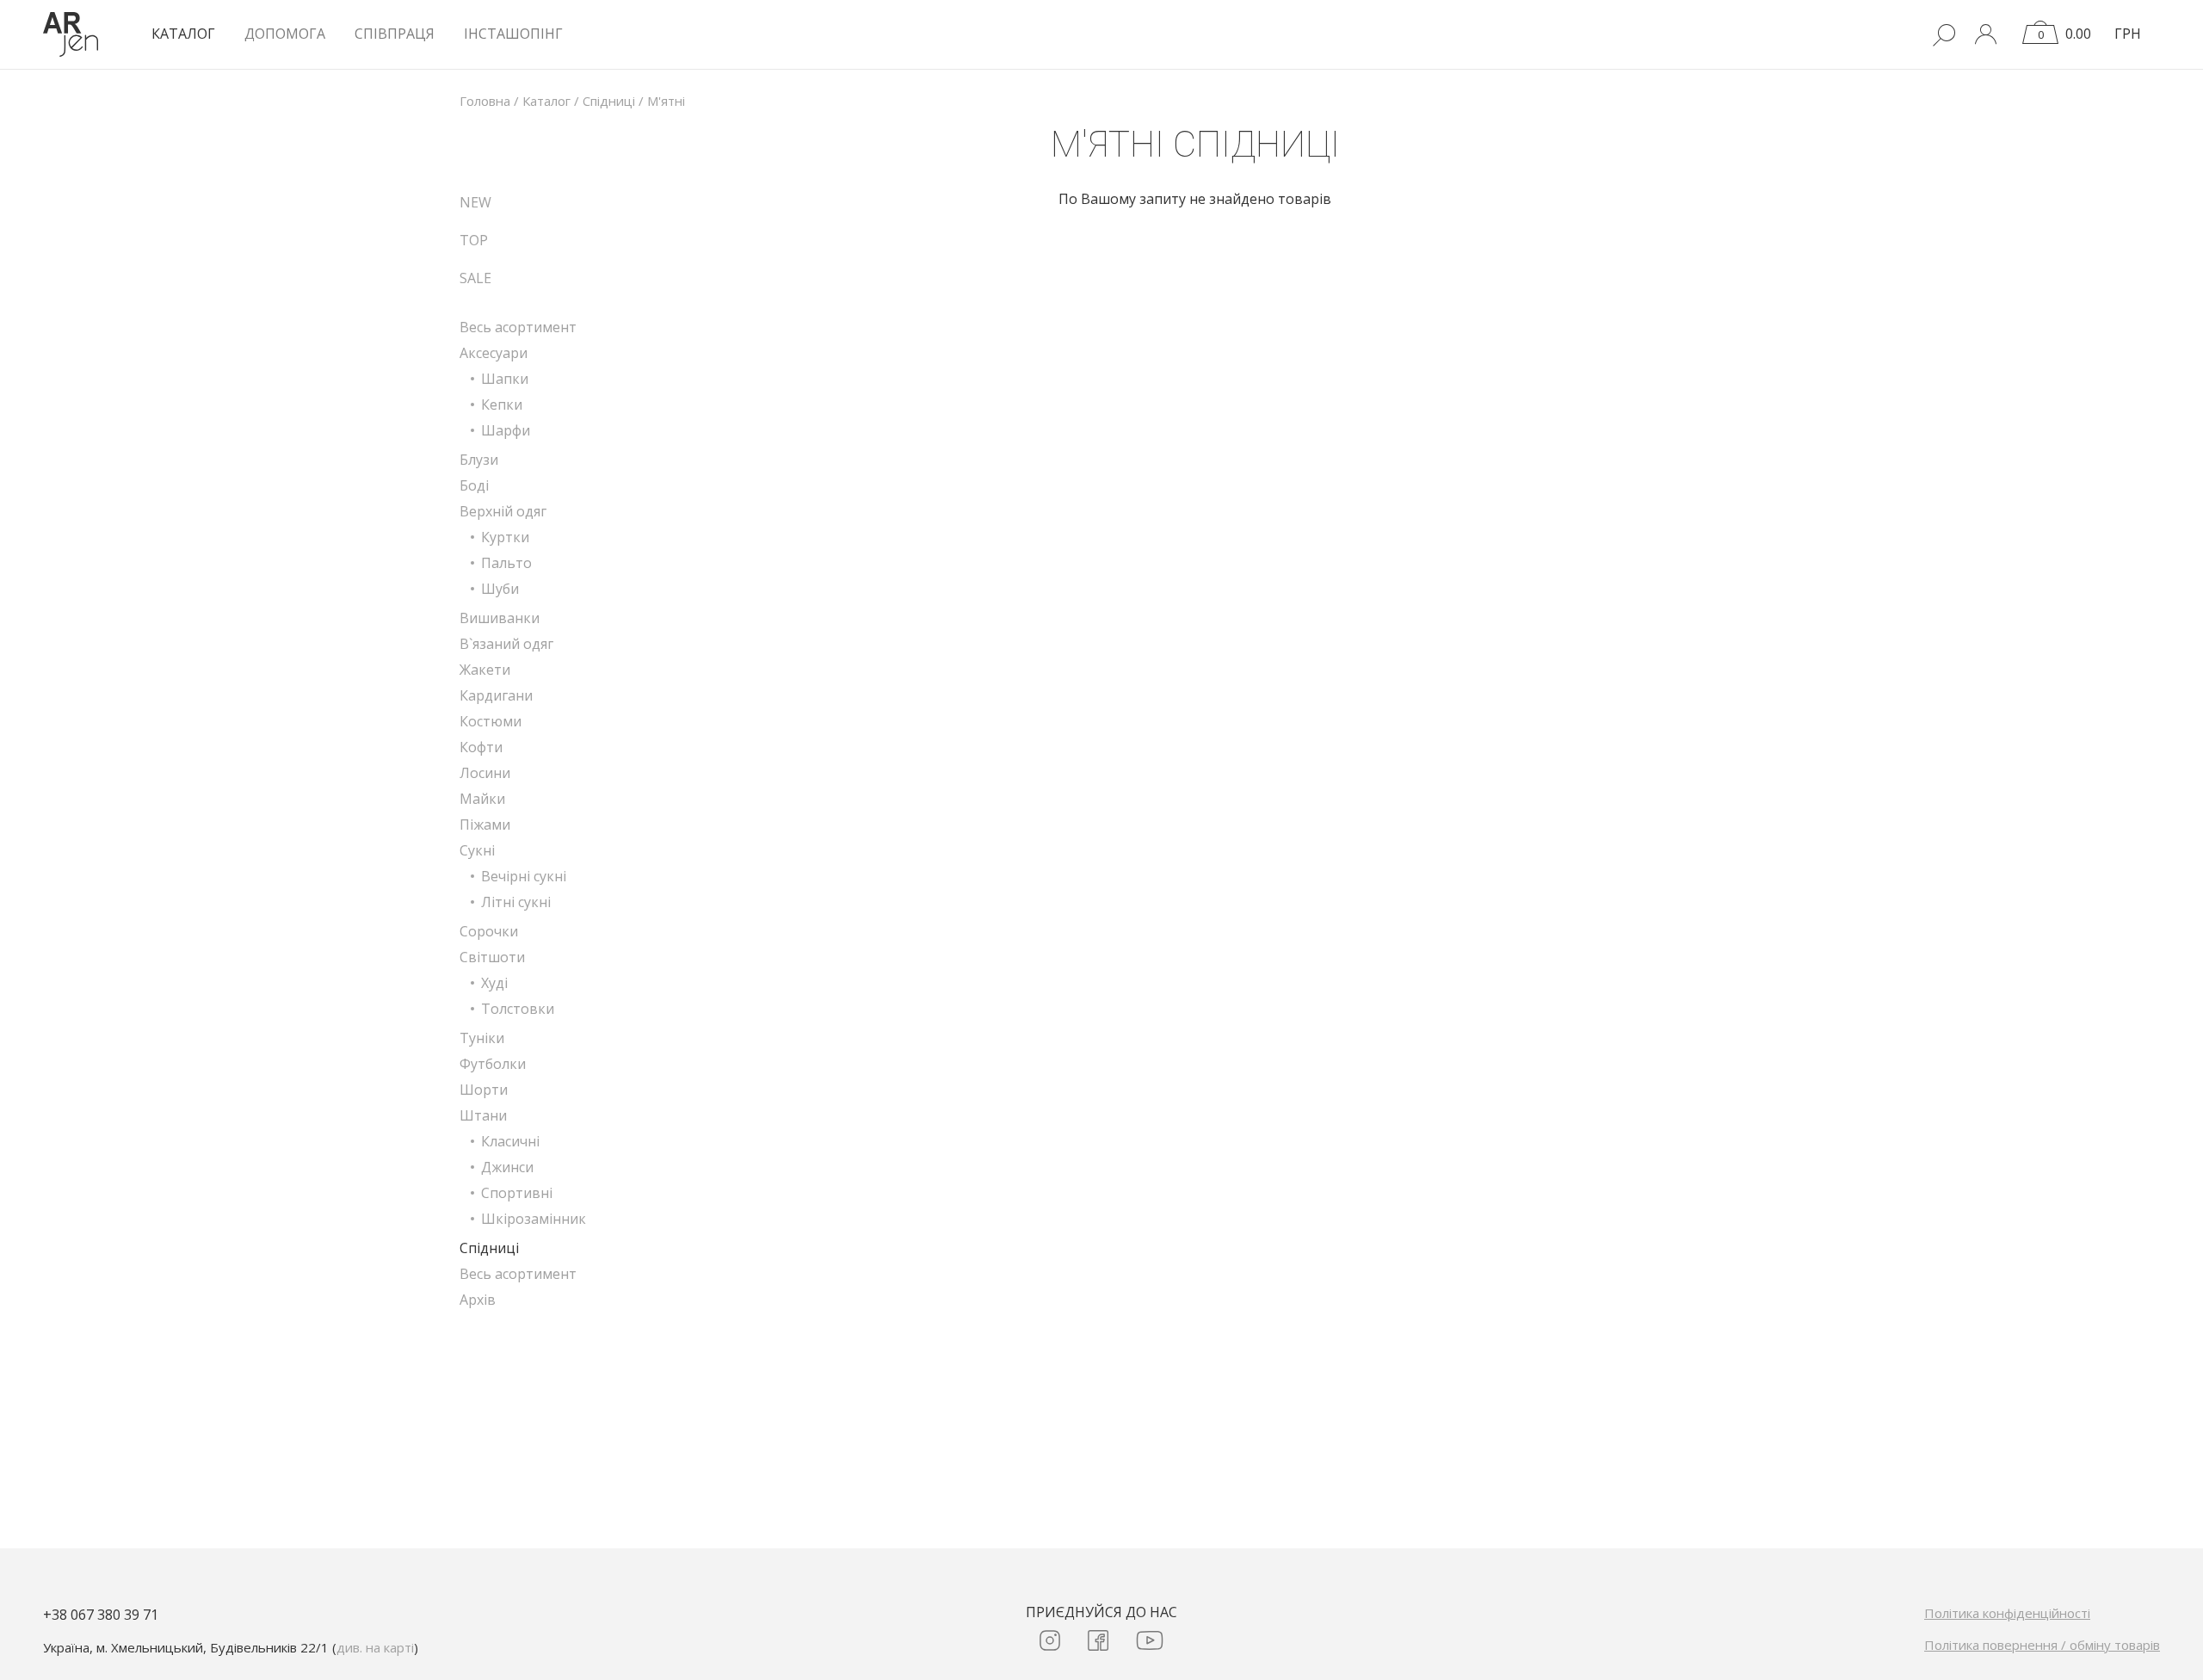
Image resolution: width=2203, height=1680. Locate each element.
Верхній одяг (503, 511)
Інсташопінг (513, 34)
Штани (483, 1115)
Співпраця (395, 34)
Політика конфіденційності (2007, 1613)
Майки (482, 799)
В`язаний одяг (506, 644)
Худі (494, 983)
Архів (478, 1300)
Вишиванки (500, 618)
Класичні (510, 1141)
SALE (475, 278)
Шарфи (506, 430)
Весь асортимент (518, 327)
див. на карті (375, 1647)
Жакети (485, 670)
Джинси (507, 1167)
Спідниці (489, 1248)
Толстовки (518, 1009)
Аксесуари (494, 353)
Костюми (491, 721)
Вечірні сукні (524, 876)
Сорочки (489, 931)
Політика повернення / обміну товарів (2042, 1645)
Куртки (505, 537)
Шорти (484, 1090)
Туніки (482, 1038)
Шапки (505, 379)
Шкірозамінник (534, 1219)
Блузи (479, 460)
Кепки (502, 405)
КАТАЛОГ (183, 34)
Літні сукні (516, 902)
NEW (475, 202)
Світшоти (492, 957)
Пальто (506, 563)
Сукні (477, 850)
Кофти (481, 747)
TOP (474, 240)
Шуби (500, 589)
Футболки (493, 1064)
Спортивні (517, 1193)
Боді (474, 485)
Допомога (285, 34)
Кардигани (496, 695)
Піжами (485, 825)
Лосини (485, 773)
